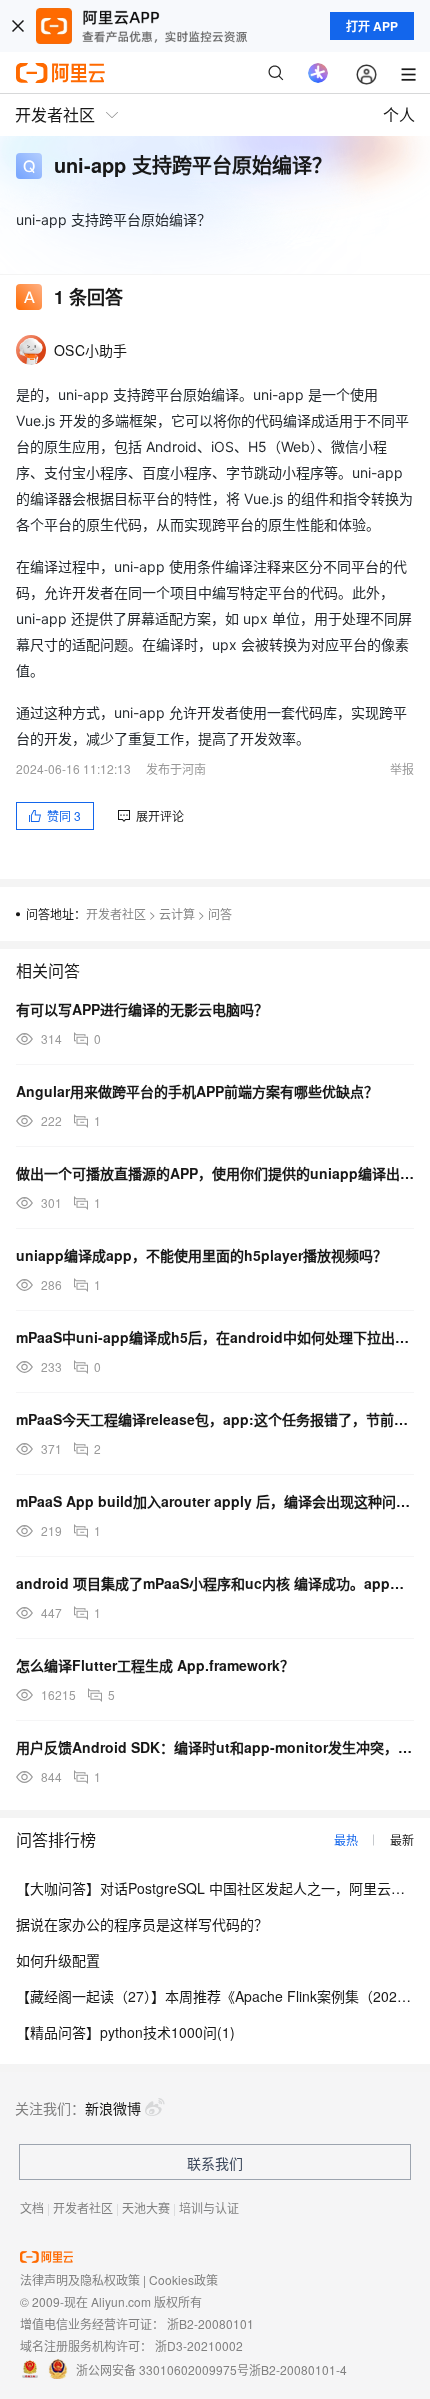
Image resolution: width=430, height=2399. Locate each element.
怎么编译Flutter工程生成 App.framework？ (155, 1665)
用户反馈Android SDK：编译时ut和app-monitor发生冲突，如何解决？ (215, 1747)
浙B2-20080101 (210, 2323)
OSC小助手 (91, 350)
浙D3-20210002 (199, 2345)
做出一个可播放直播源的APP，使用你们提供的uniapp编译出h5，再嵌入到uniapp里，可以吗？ (215, 1173)
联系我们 (215, 2163)
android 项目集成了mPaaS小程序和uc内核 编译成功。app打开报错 (215, 1583)
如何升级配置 (58, 1960)
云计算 (177, 913)
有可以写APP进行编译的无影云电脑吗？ (142, 1009)
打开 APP (372, 26)
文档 (32, 2207)
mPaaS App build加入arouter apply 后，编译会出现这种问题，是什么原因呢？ (215, 1501)
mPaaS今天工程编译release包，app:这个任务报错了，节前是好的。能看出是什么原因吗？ (215, 1419)
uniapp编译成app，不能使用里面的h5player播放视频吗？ (201, 1255)
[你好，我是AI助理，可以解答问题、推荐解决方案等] (318, 73)
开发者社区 (116, 913)
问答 (220, 913)
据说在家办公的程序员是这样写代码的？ (142, 1924)
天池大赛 (146, 2207)
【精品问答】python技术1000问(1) (125, 2032)
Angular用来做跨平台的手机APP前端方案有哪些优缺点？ (197, 1091)
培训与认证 (209, 2207)
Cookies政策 (183, 2279)
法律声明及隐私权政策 (80, 2279)
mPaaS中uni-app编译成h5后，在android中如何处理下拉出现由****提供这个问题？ (215, 1337)
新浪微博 (113, 2108)
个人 (399, 114)
